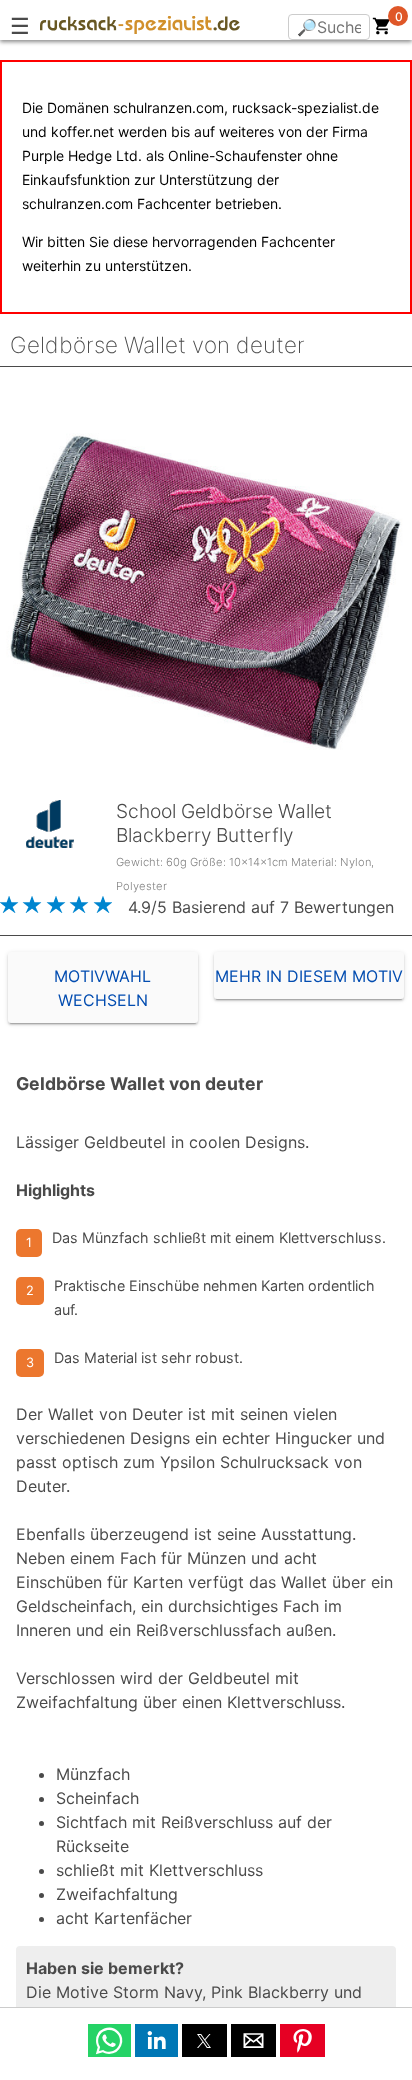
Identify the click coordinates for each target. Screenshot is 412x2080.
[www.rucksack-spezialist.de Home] (140, 28)
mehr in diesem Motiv (309, 976)
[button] (109, 2040)
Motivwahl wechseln (102, 988)
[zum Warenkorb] (382, 30)
